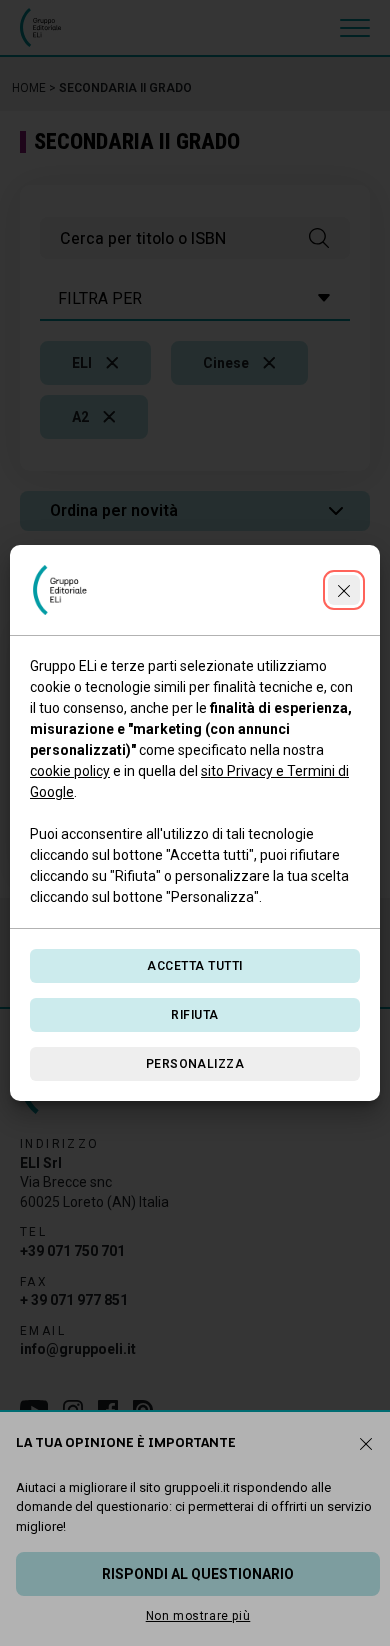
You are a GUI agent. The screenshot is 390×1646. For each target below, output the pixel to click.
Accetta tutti (194, 966)
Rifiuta (194, 1015)
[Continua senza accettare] (344, 590)
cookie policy (70, 771)
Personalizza (195, 1064)
